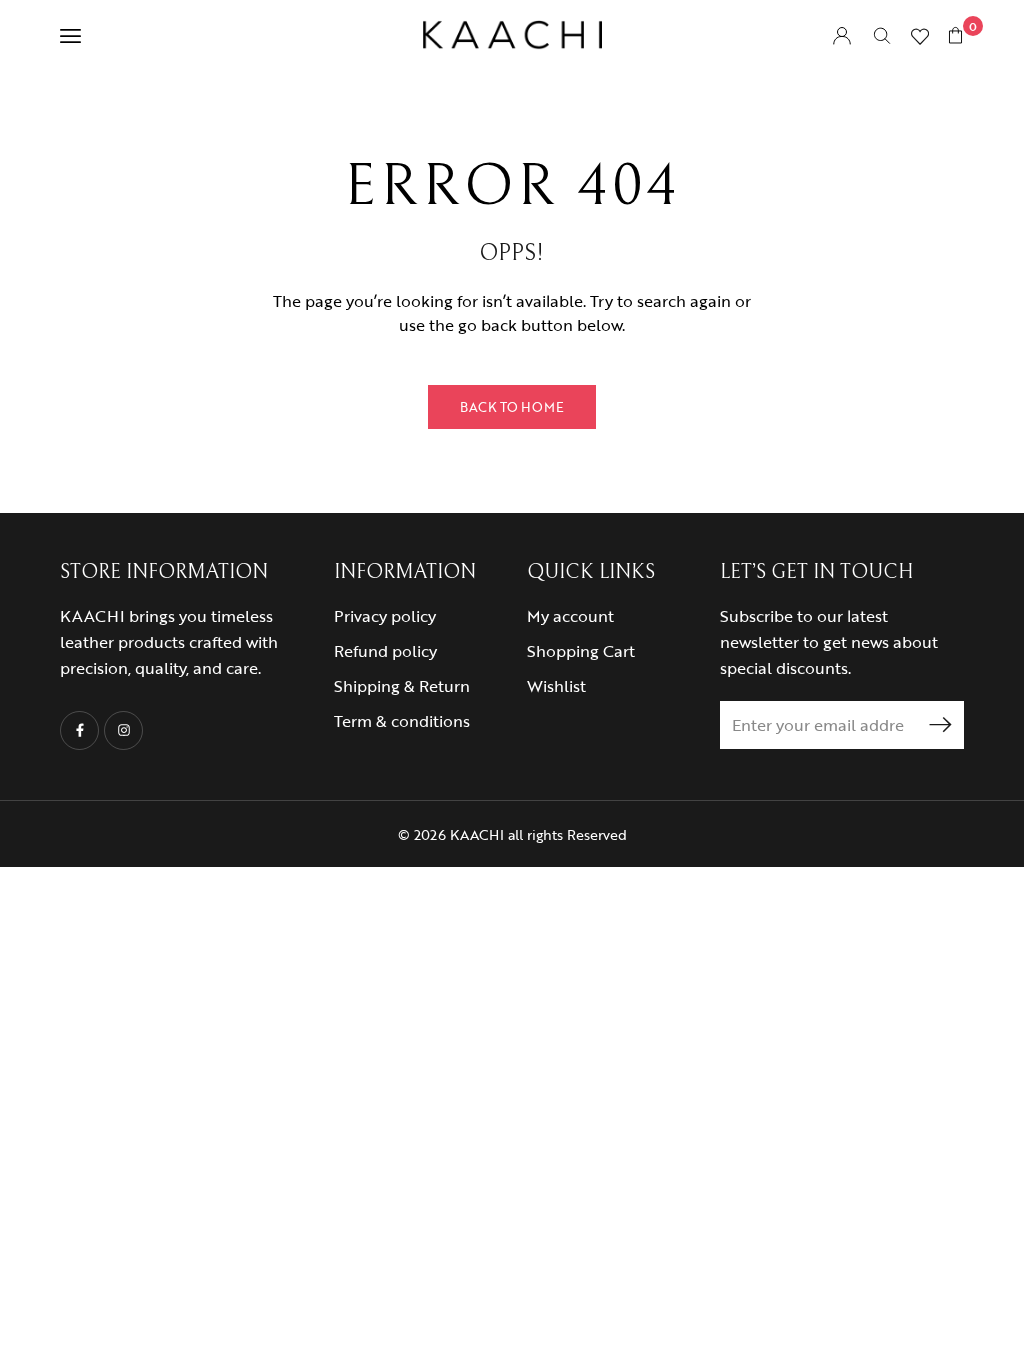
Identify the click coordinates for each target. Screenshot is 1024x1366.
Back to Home (512, 407)
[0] (955, 35)
